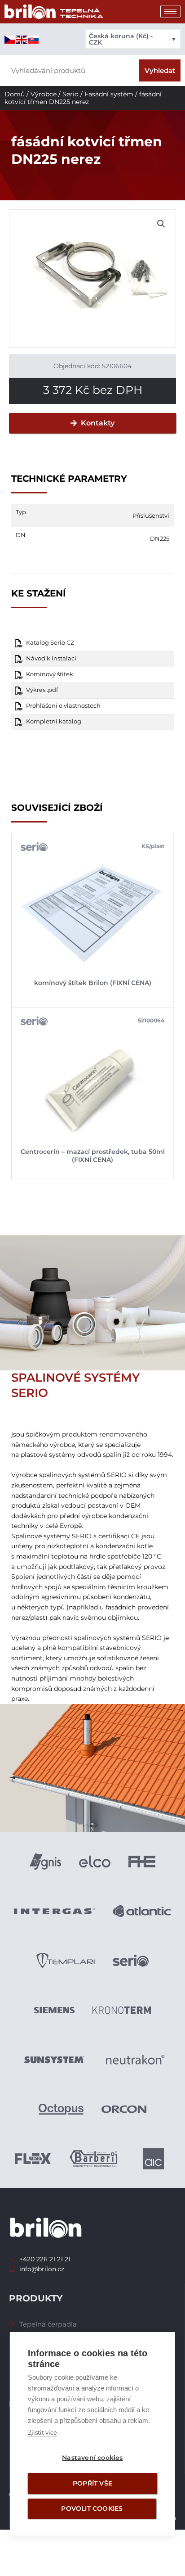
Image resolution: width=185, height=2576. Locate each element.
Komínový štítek (50, 674)
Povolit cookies (92, 2508)
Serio (70, 94)
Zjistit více (42, 2432)
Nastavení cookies (92, 2458)
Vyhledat (160, 70)
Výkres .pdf (42, 690)
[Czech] (10, 39)
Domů (15, 94)
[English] (22, 39)
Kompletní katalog (54, 721)
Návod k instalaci (51, 658)
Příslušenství (151, 515)
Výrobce (44, 94)
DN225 (160, 538)
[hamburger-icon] (170, 11)
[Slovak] (34, 39)
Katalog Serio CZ (50, 643)
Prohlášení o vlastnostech (63, 706)
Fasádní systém (109, 94)
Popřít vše (92, 2483)
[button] (161, 224)
